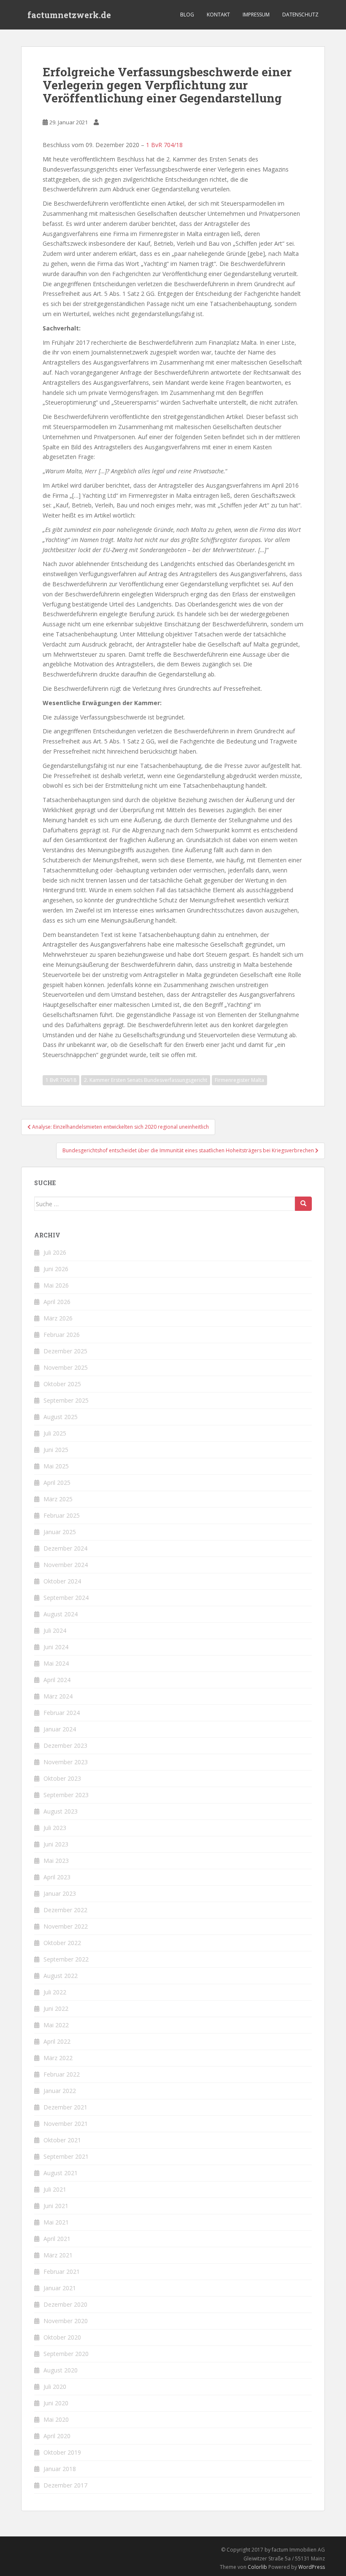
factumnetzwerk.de (69, 15)
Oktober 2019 (62, 2452)
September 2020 (66, 2354)
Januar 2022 (60, 2091)
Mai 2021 (56, 2222)
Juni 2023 (56, 1844)
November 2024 (66, 1565)
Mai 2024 (56, 1663)
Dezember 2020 (65, 2304)
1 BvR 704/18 (164, 145)
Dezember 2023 (65, 1746)
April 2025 (57, 1483)
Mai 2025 (56, 1466)
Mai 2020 (56, 2419)
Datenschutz (300, 15)
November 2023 (66, 1762)
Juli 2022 (55, 1992)
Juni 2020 (56, 2403)
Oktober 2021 (62, 2140)
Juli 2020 (55, 2387)
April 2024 (57, 1680)
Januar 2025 (60, 1532)
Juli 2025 (55, 1433)
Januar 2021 (60, 2288)
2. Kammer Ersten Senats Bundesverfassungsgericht (146, 1080)
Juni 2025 (56, 1450)
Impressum (256, 15)
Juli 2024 (55, 1630)
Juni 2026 (56, 1269)
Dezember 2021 (65, 2107)
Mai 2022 (56, 2025)
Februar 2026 (62, 1335)
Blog (187, 15)
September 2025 (66, 1400)
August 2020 (61, 2370)
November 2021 (66, 2124)
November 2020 (66, 2321)
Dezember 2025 (65, 1351)
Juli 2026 (55, 1252)
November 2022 (66, 1926)
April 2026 (57, 1302)
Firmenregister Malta (239, 1080)
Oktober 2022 (62, 1943)
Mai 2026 (56, 1285)
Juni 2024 (56, 1647)
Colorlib (257, 2567)
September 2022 (66, 1959)
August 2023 (61, 1811)
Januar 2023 (60, 1893)
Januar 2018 (60, 2469)
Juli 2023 (55, 1828)
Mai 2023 (56, 1861)
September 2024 (66, 1598)
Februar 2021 (62, 2271)
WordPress (312, 2567)
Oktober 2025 (62, 1384)
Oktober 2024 (62, 1581)
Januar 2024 (60, 1729)
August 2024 (61, 1614)
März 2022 (58, 2058)
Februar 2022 (62, 2074)
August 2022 (61, 1976)
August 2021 (61, 2173)
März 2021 (58, 2255)
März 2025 (58, 1499)
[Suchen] (303, 1204)
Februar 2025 (62, 1515)
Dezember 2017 (65, 2485)
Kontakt (218, 15)
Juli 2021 (55, 2189)
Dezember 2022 (65, 1910)
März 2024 (58, 1696)
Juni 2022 (56, 2008)
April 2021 (57, 2239)
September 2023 (66, 1795)
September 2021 (66, 2156)
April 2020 (57, 2436)
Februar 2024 (62, 1713)
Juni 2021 (56, 2206)
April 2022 (57, 2041)
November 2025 (66, 1367)
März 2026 (58, 1318)
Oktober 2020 (62, 2337)
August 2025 (61, 1417)
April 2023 (57, 1877)
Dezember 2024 (65, 1548)
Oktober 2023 (62, 1778)
